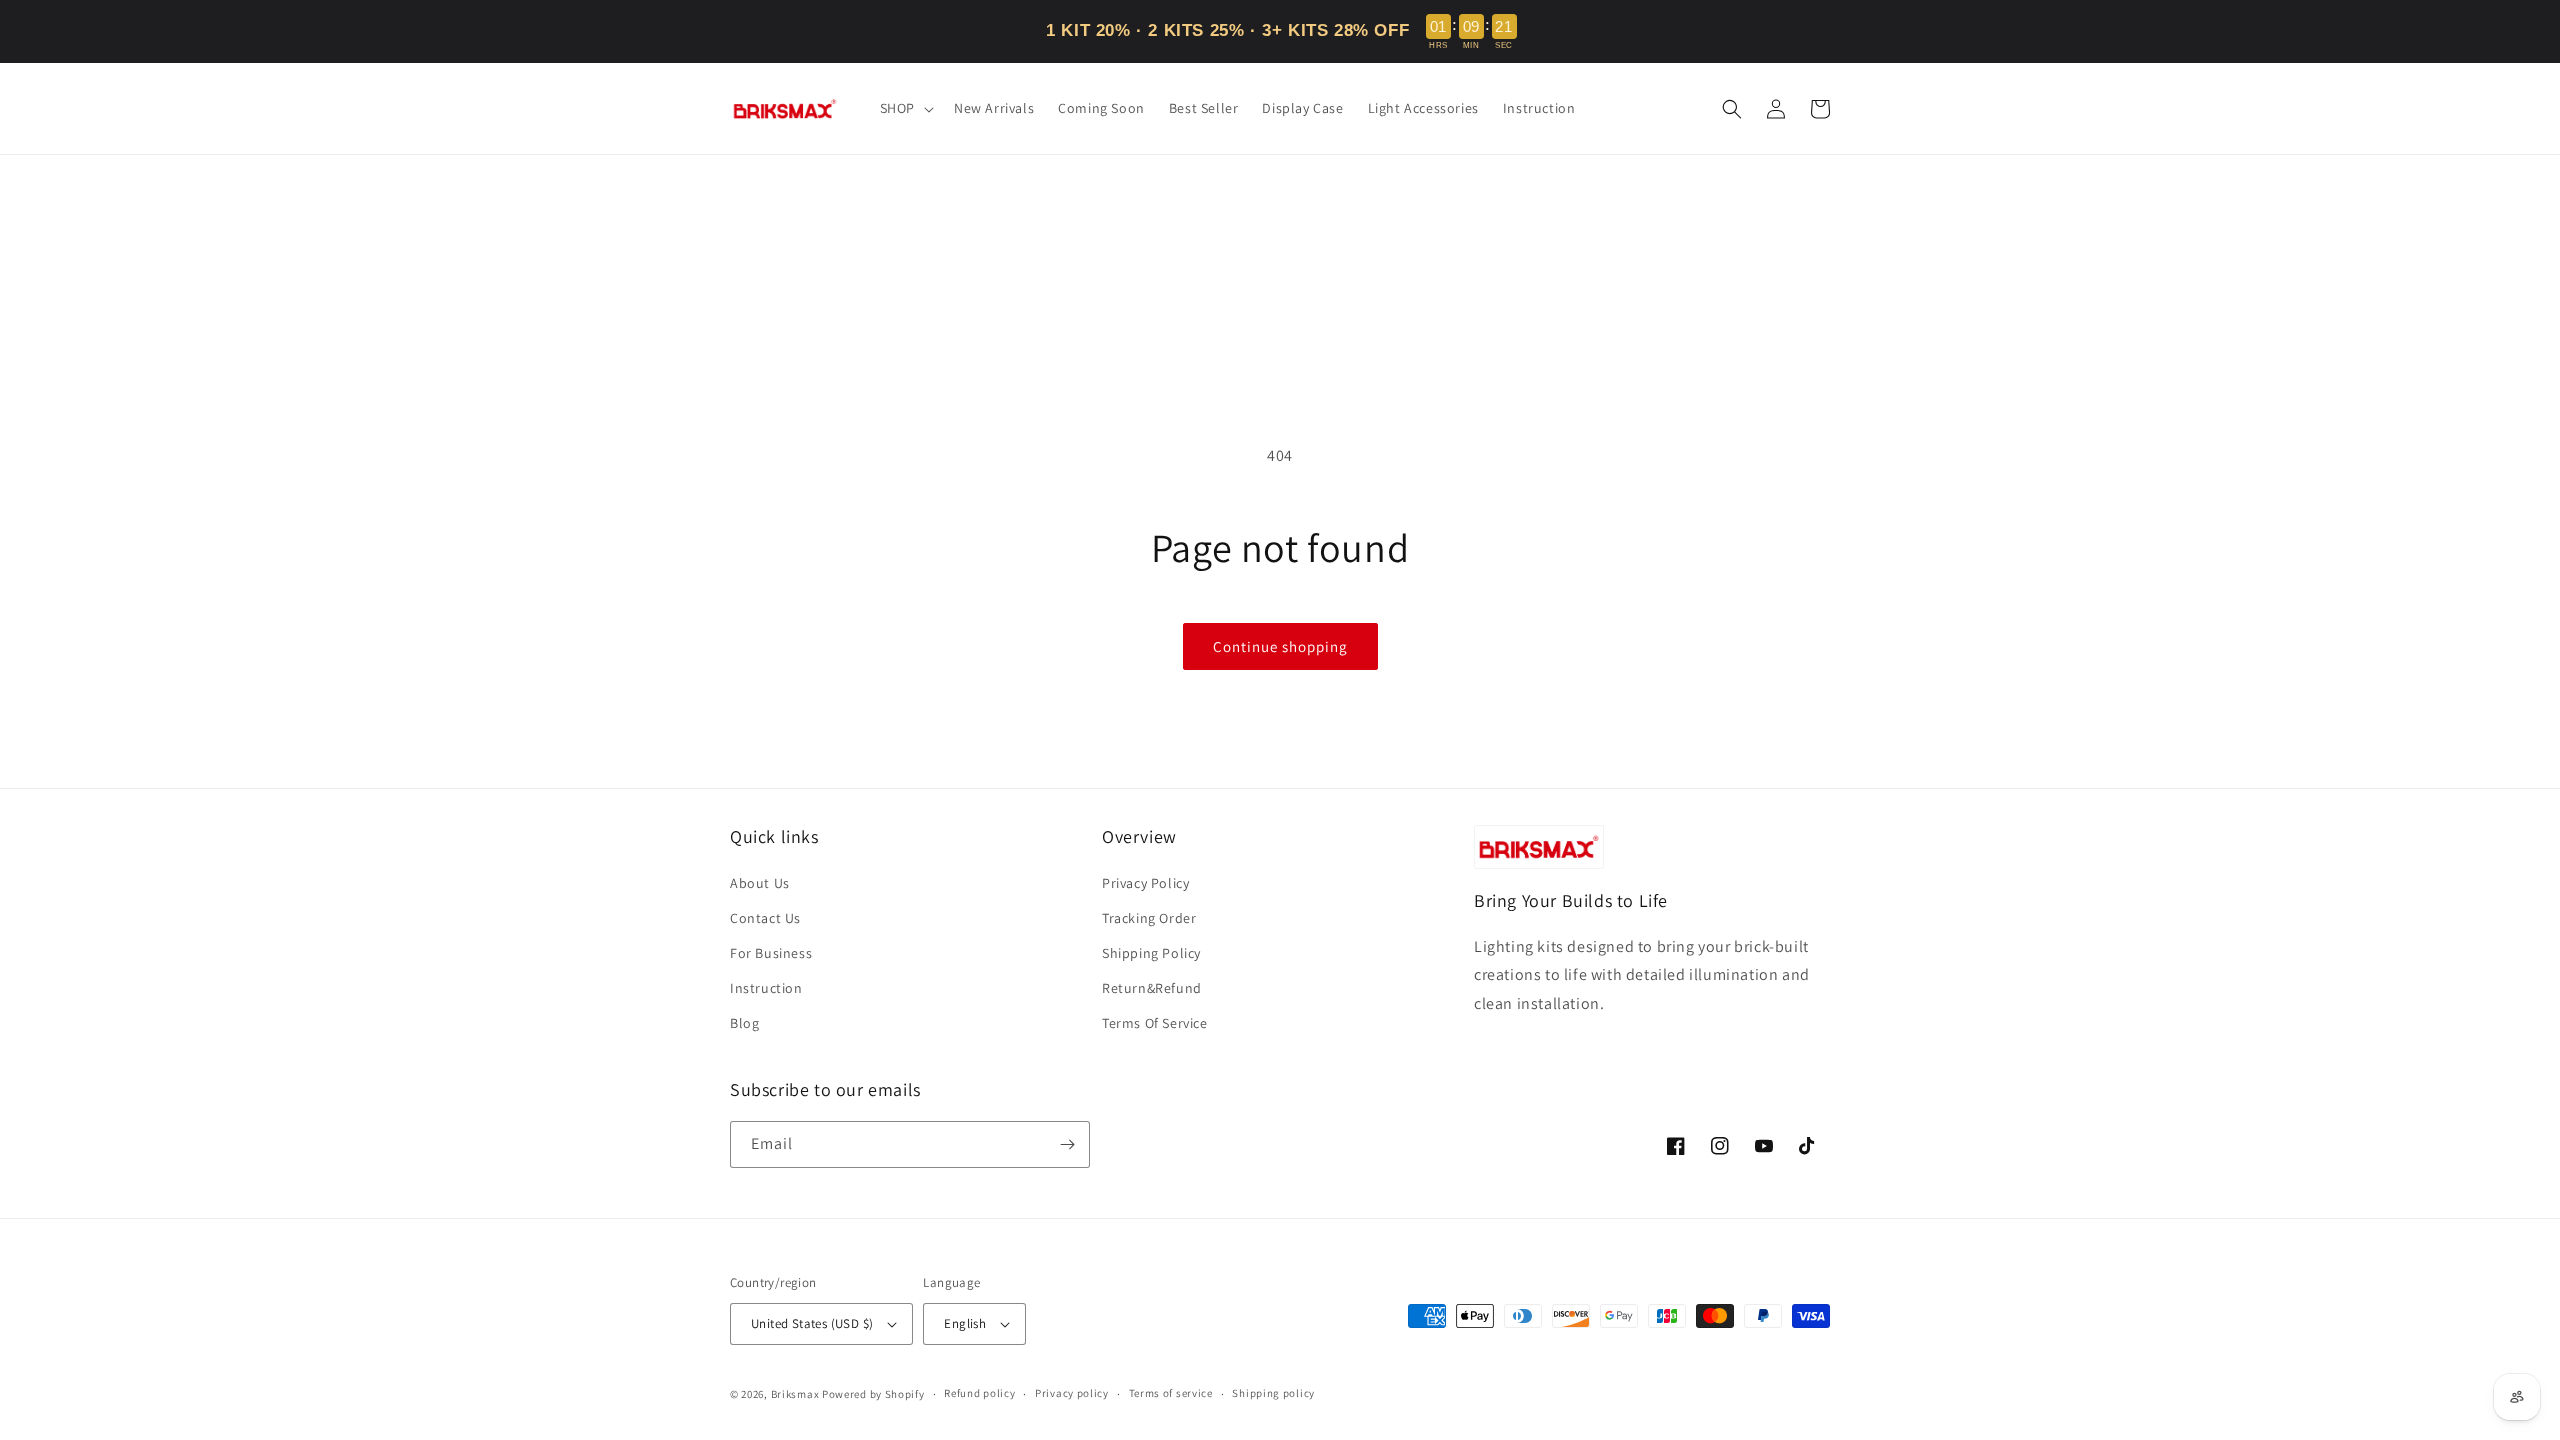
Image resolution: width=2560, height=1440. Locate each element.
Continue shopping (1280, 646)
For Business (771, 953)
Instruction (766, 988)
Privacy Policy (1145, 883)
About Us (760, 883)
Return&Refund (1152, 988)
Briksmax (795, 1394)
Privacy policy (1072, 1393)
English (965, 1323)
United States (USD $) (812, 1323)
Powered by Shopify (873, 1394)
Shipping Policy (1151, 953)
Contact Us (765, 918)
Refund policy (979, 1393)
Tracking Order (1149, 918)
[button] (905, 108)
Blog (744, 1023)
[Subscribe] (1067, 1144)
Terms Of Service (1155, 1023)
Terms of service (1171, 1393)
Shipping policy (1273, 1393)
